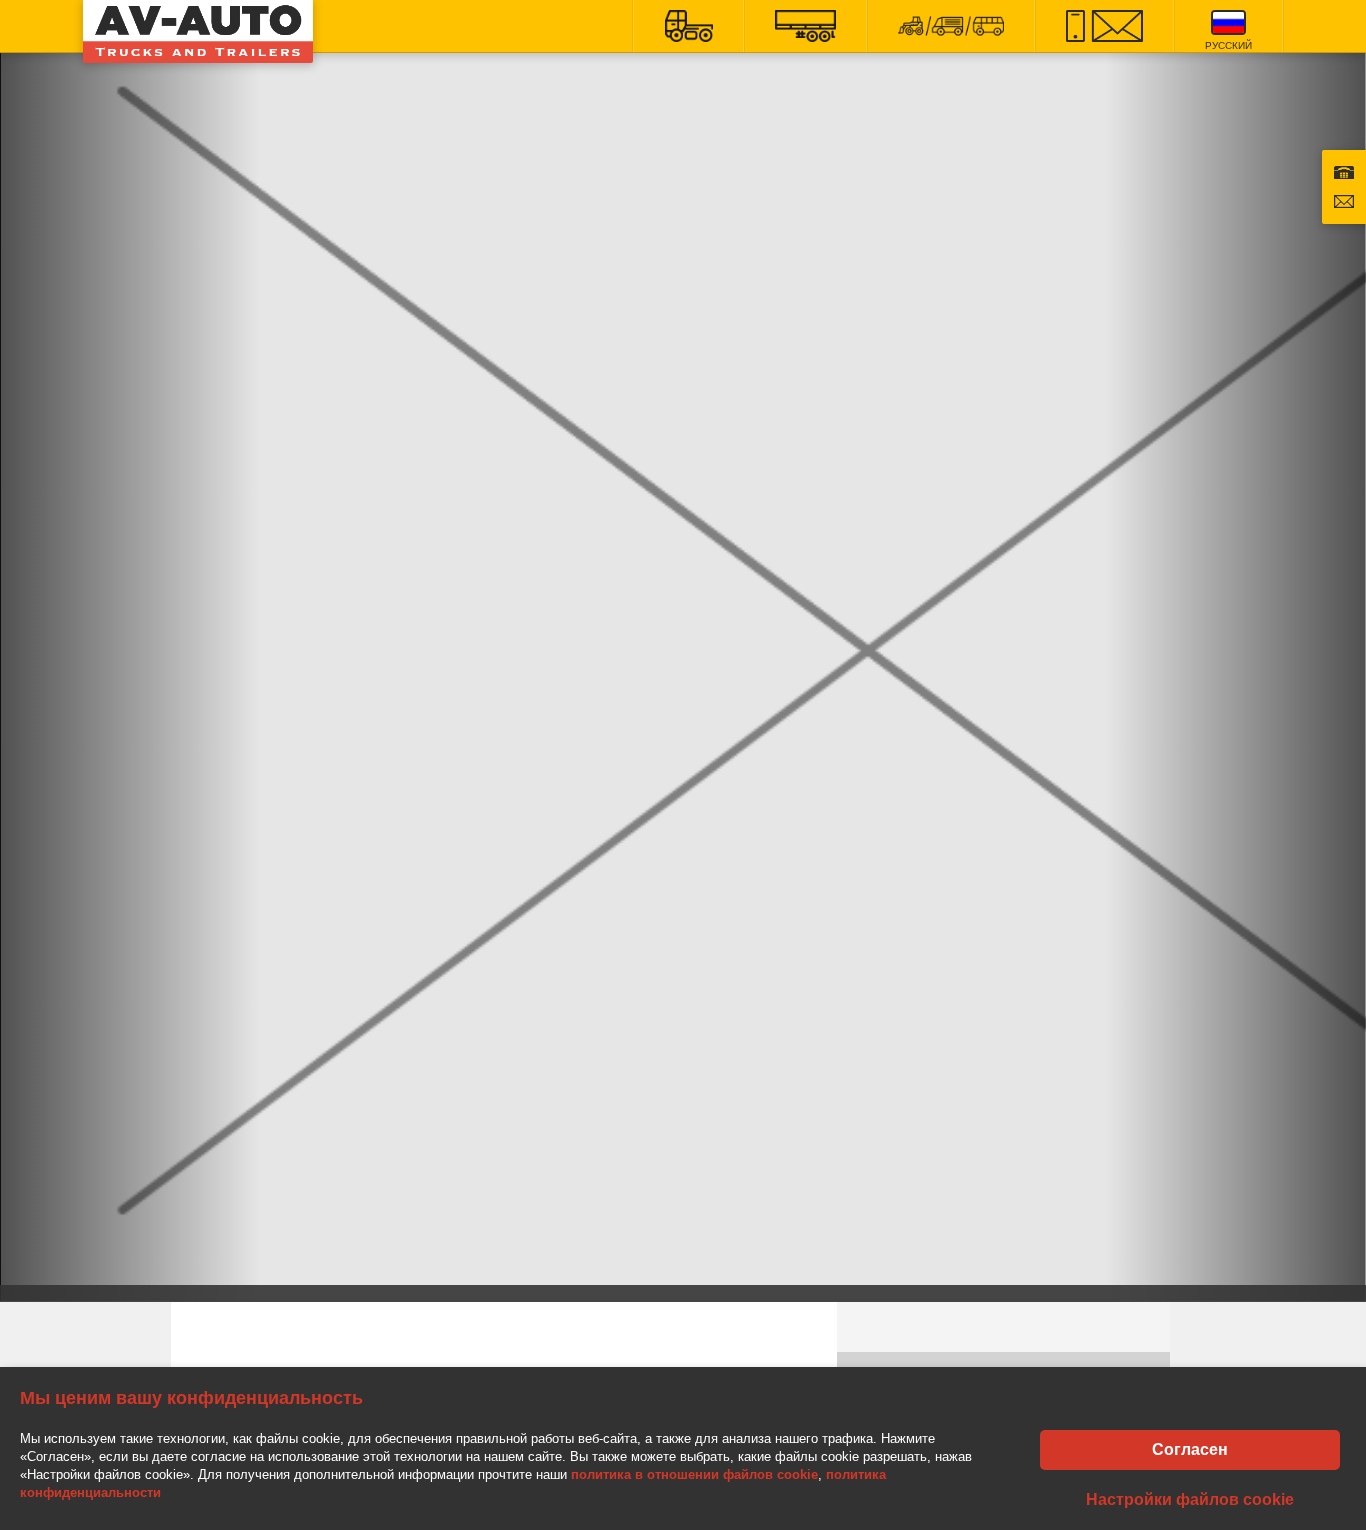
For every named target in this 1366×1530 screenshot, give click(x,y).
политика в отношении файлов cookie (694, 1474)
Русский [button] (1228, 45)
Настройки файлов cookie (1190, 1499)
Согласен (1190, 1449)
